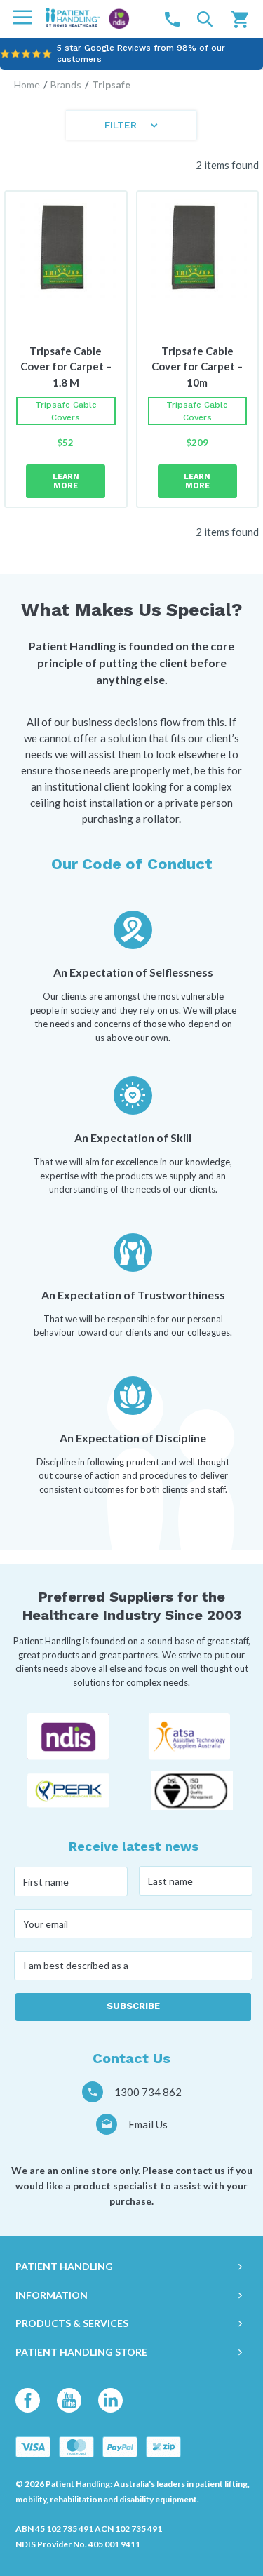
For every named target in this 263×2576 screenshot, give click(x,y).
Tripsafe (111, 85)
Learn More (66, 481)
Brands (66, 85)
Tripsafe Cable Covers (66, 411)
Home (27, 85)
